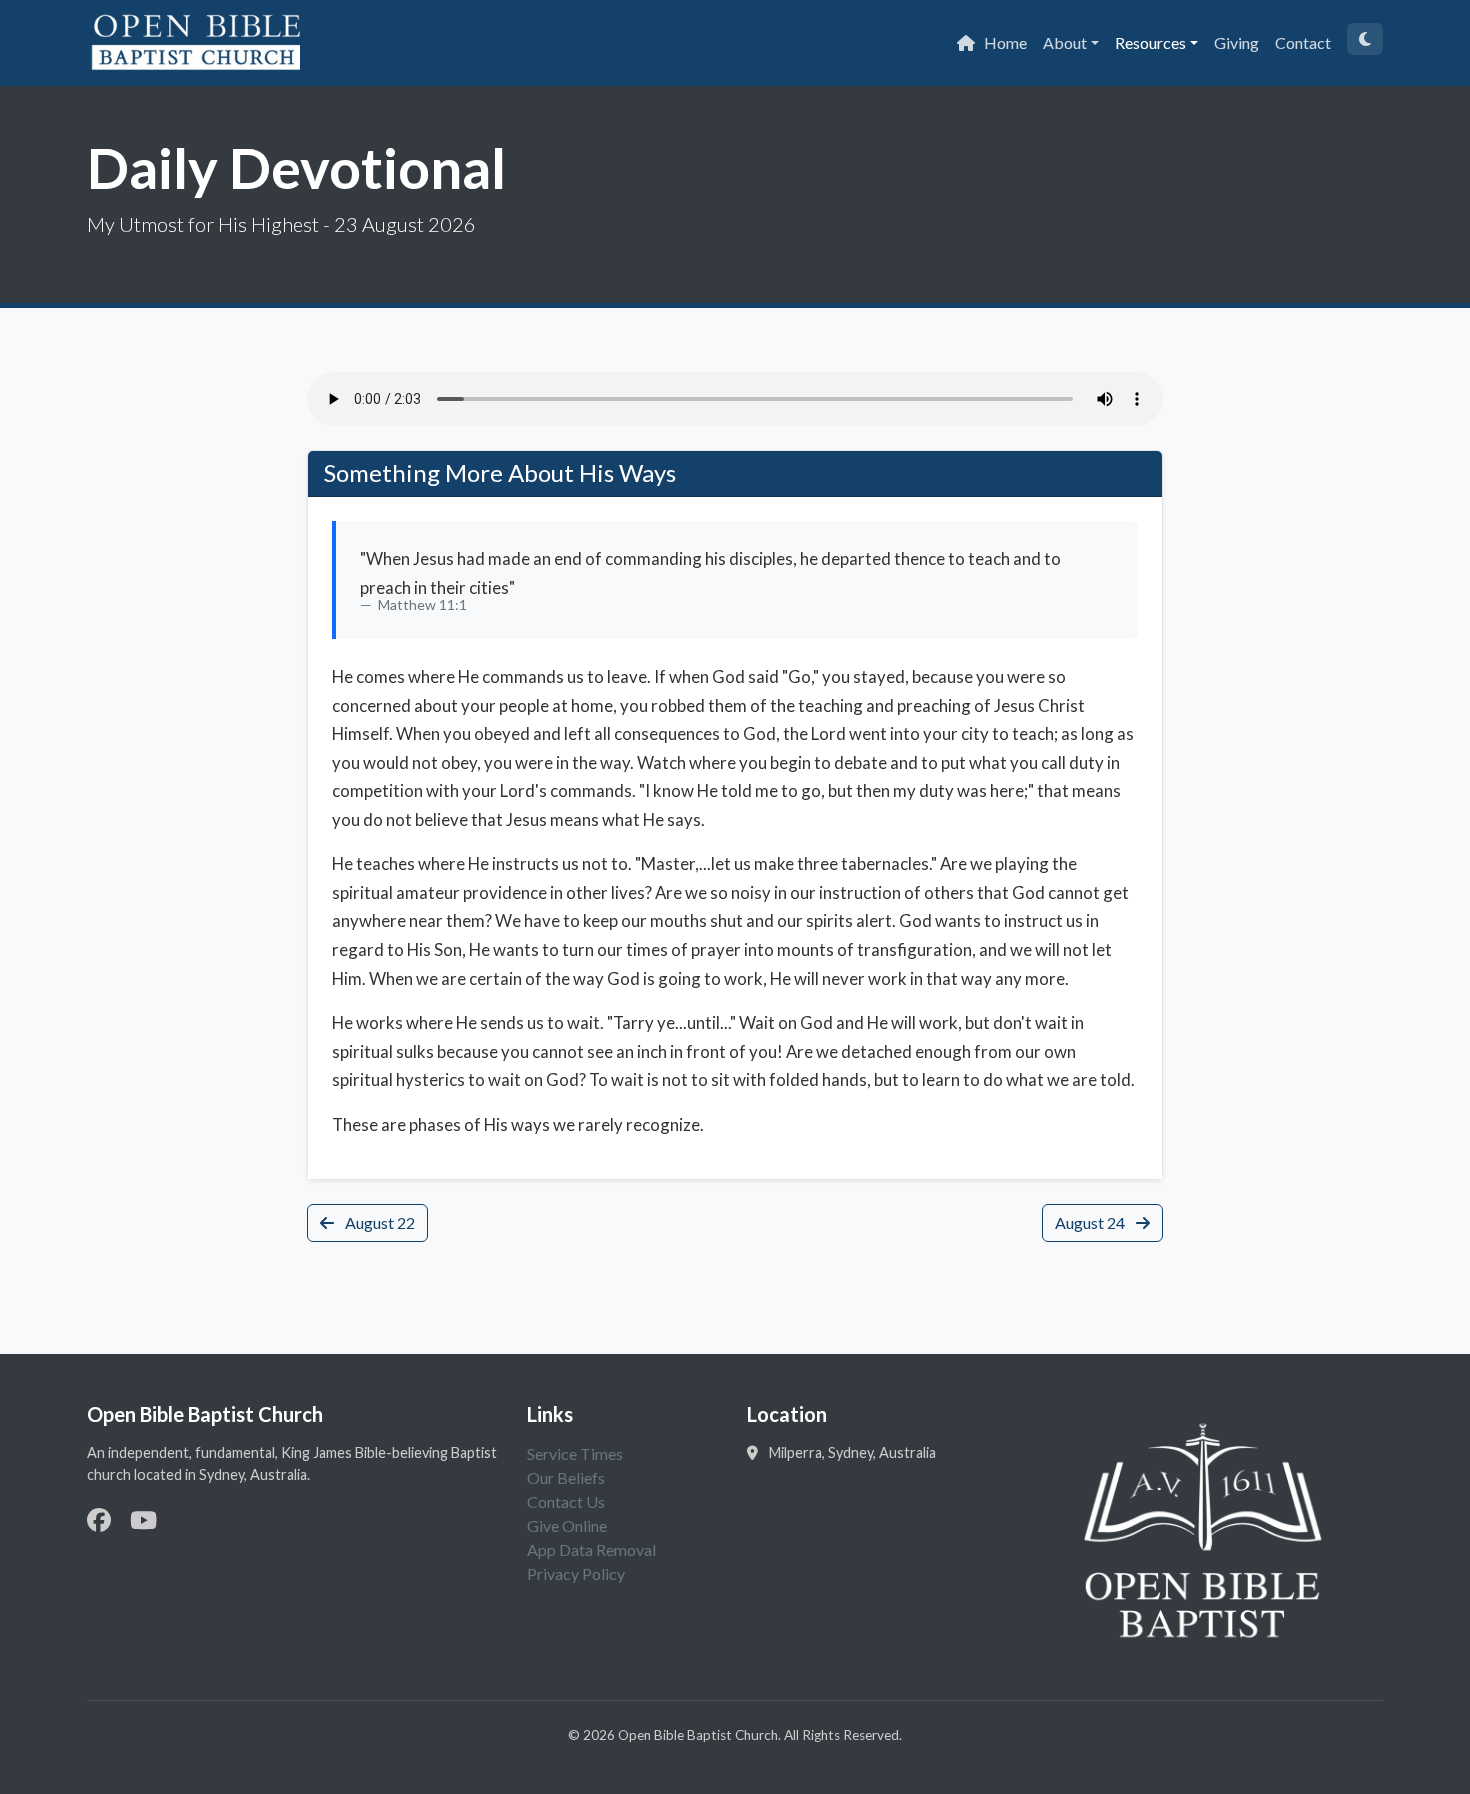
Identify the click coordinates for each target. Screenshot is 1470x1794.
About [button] (1065, 42)
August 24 (1091, 1222)
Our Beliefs (566, 1477)
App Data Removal (591, 1549)
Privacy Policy (576, 1573)
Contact (1303, 42)
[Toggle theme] (1365, 39)
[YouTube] (143, 1519)
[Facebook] (99, 1519)
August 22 (378, 1222)
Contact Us (566, 1501)
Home (1005, 42)
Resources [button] (1150, 42)
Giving (1236, 42)
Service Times (575, 1453)
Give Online (567, 1525)
